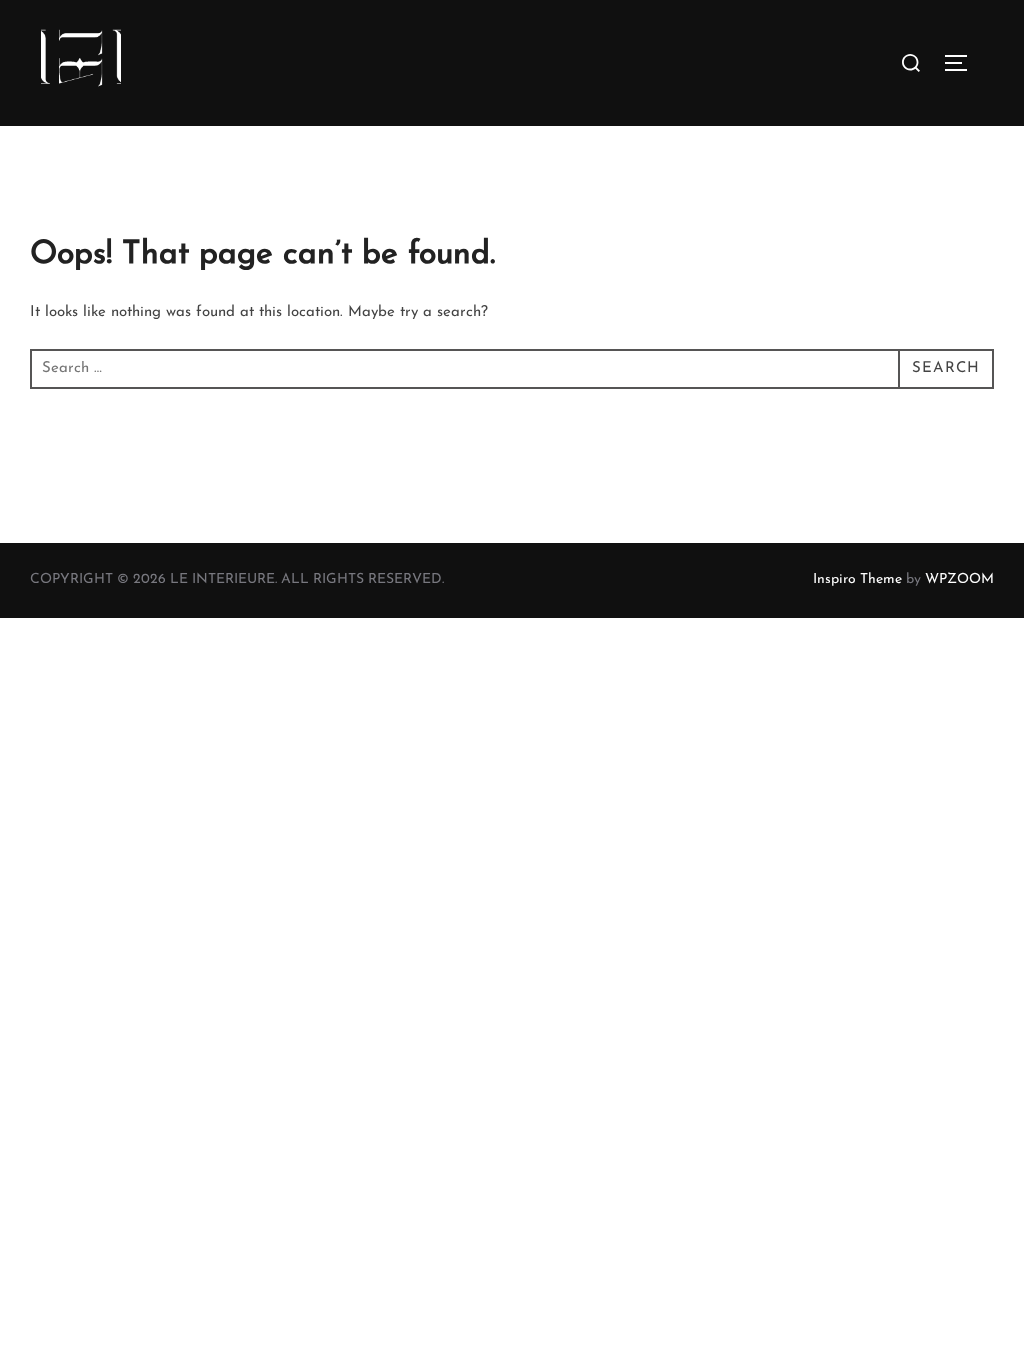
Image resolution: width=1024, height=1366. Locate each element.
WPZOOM (959, 579)
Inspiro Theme (857, 579)
